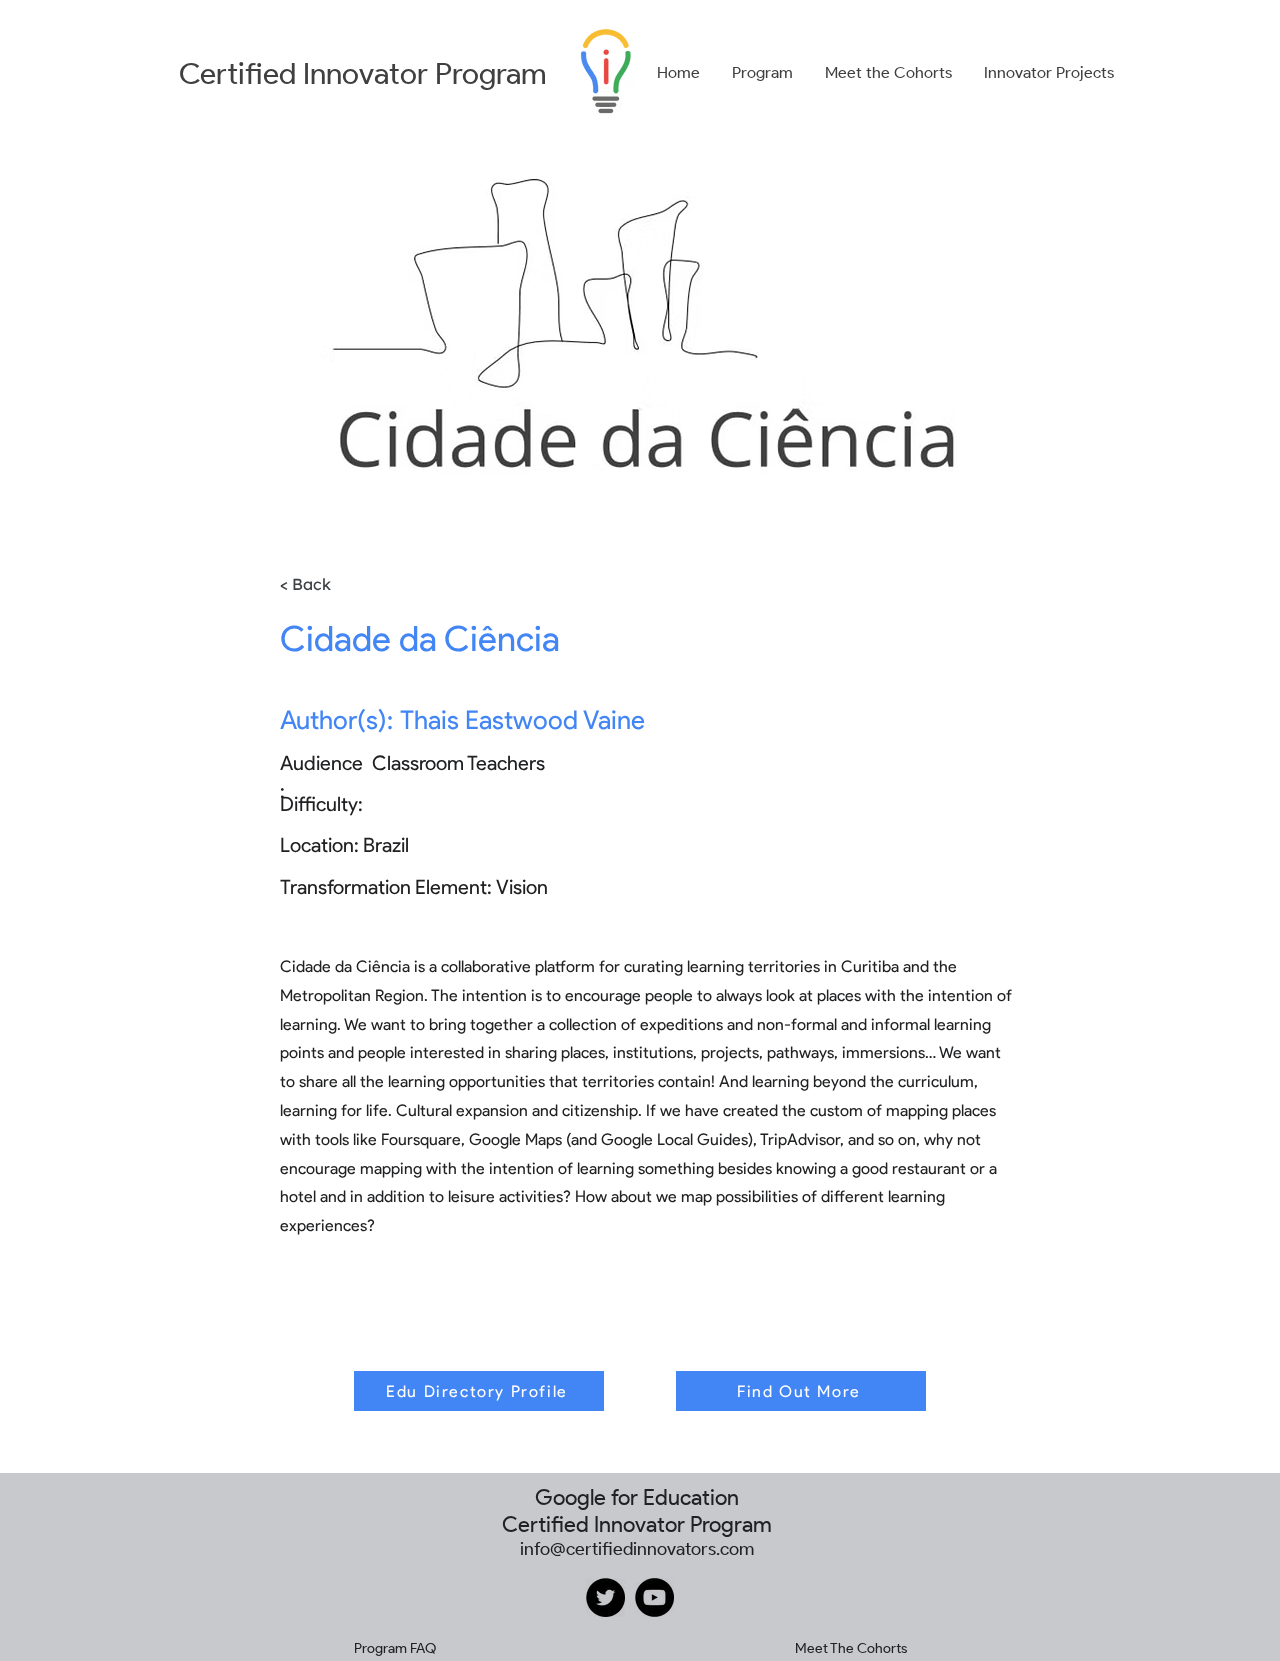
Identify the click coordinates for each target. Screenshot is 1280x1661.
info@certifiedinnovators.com (637, 1549)
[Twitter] (605, 1597)
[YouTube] (654, 1597)
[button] (762, 73)
